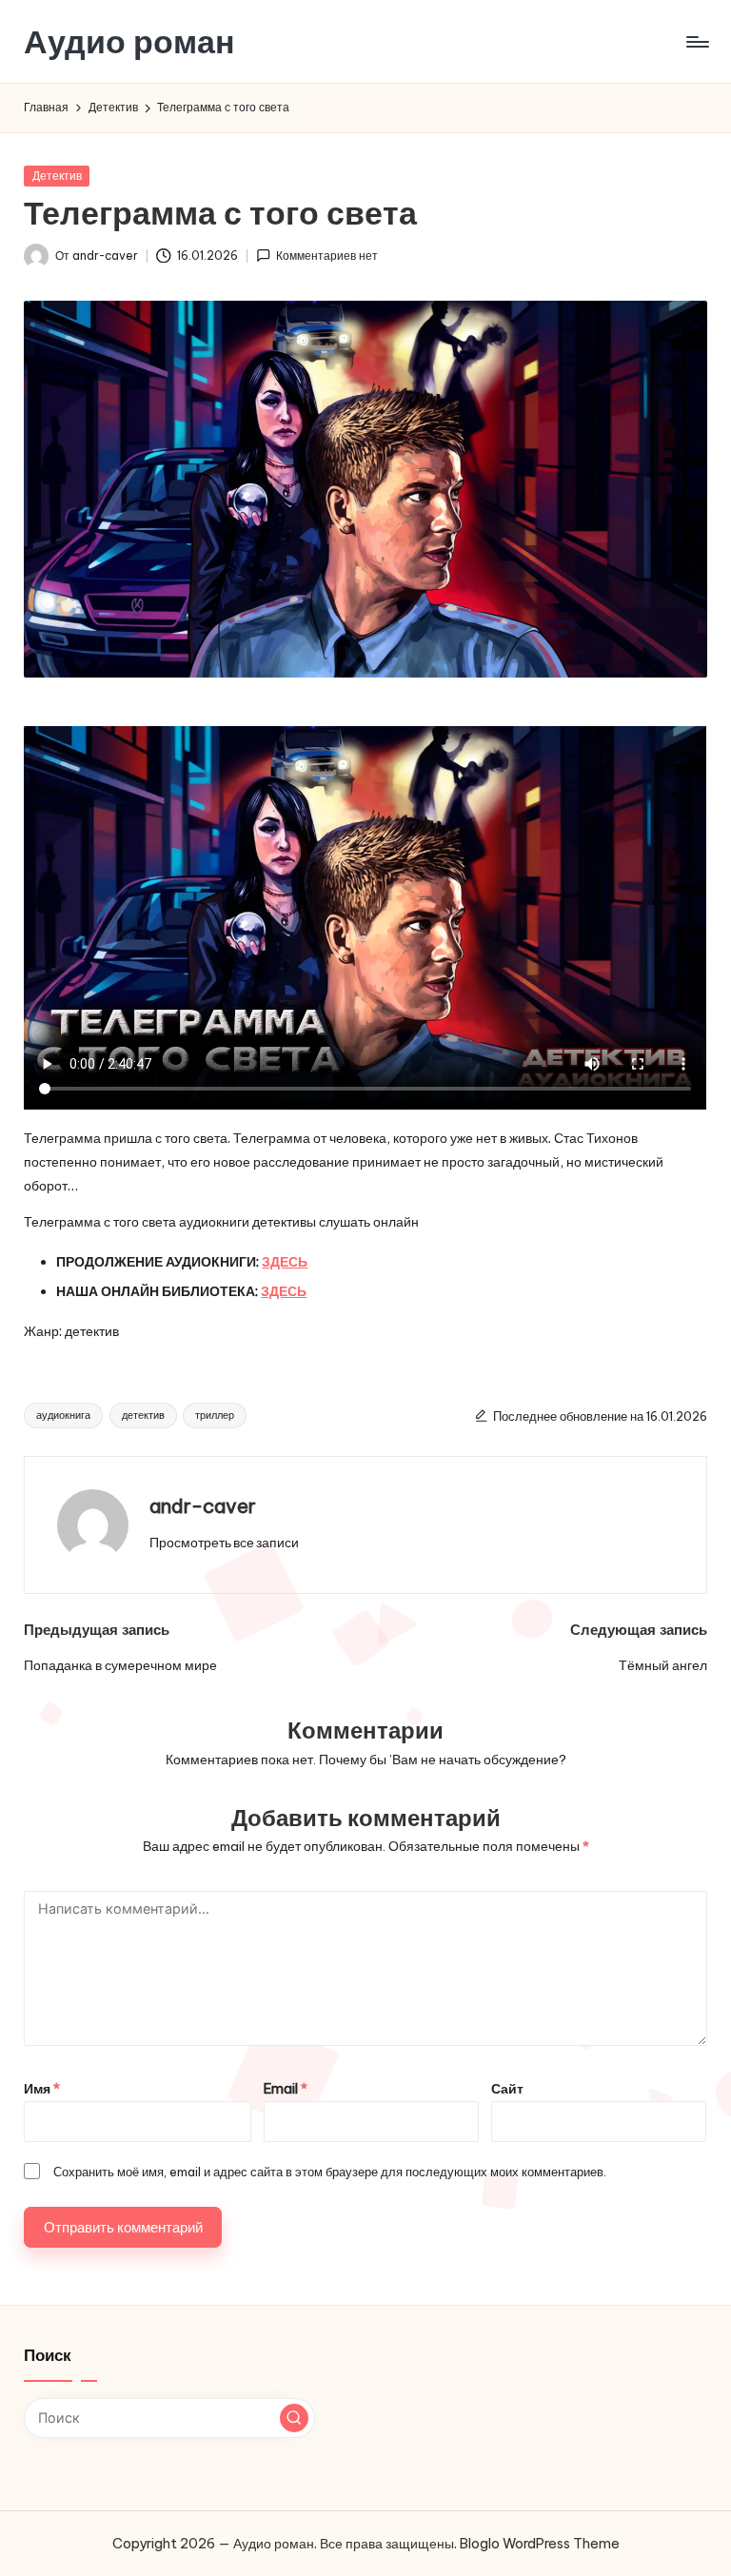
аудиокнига (63, 1415)
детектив (143, 1415)
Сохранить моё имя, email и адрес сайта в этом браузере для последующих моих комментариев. (330, 2172)
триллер (215, 1415)
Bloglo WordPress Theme (540, 2544)
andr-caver (203, 1506)
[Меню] (696, 42)
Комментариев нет (327, 256)
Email (286, 2089)
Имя (42, 2089)
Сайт (507, 2089)
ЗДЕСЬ (285, 1262)
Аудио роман (129, 41)
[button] (224, 1543)
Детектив (57, 176)
